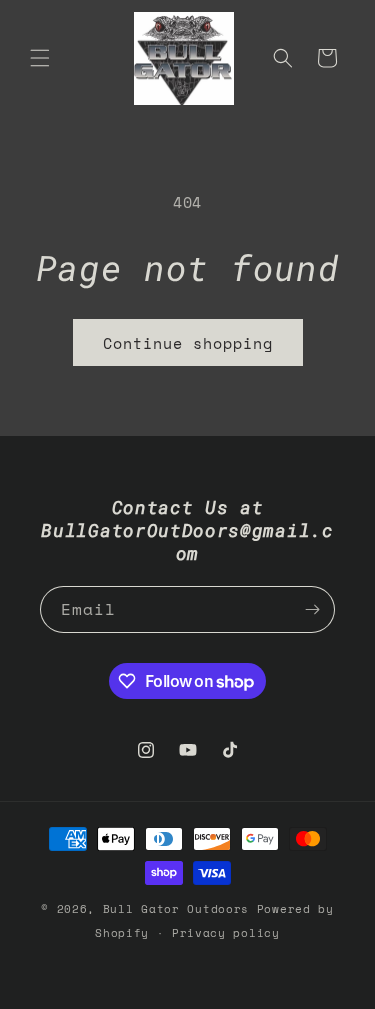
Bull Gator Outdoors (180, 909)
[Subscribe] (312, 609)
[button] (40, 58)
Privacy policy (226, 933)
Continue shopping (188, 343)
